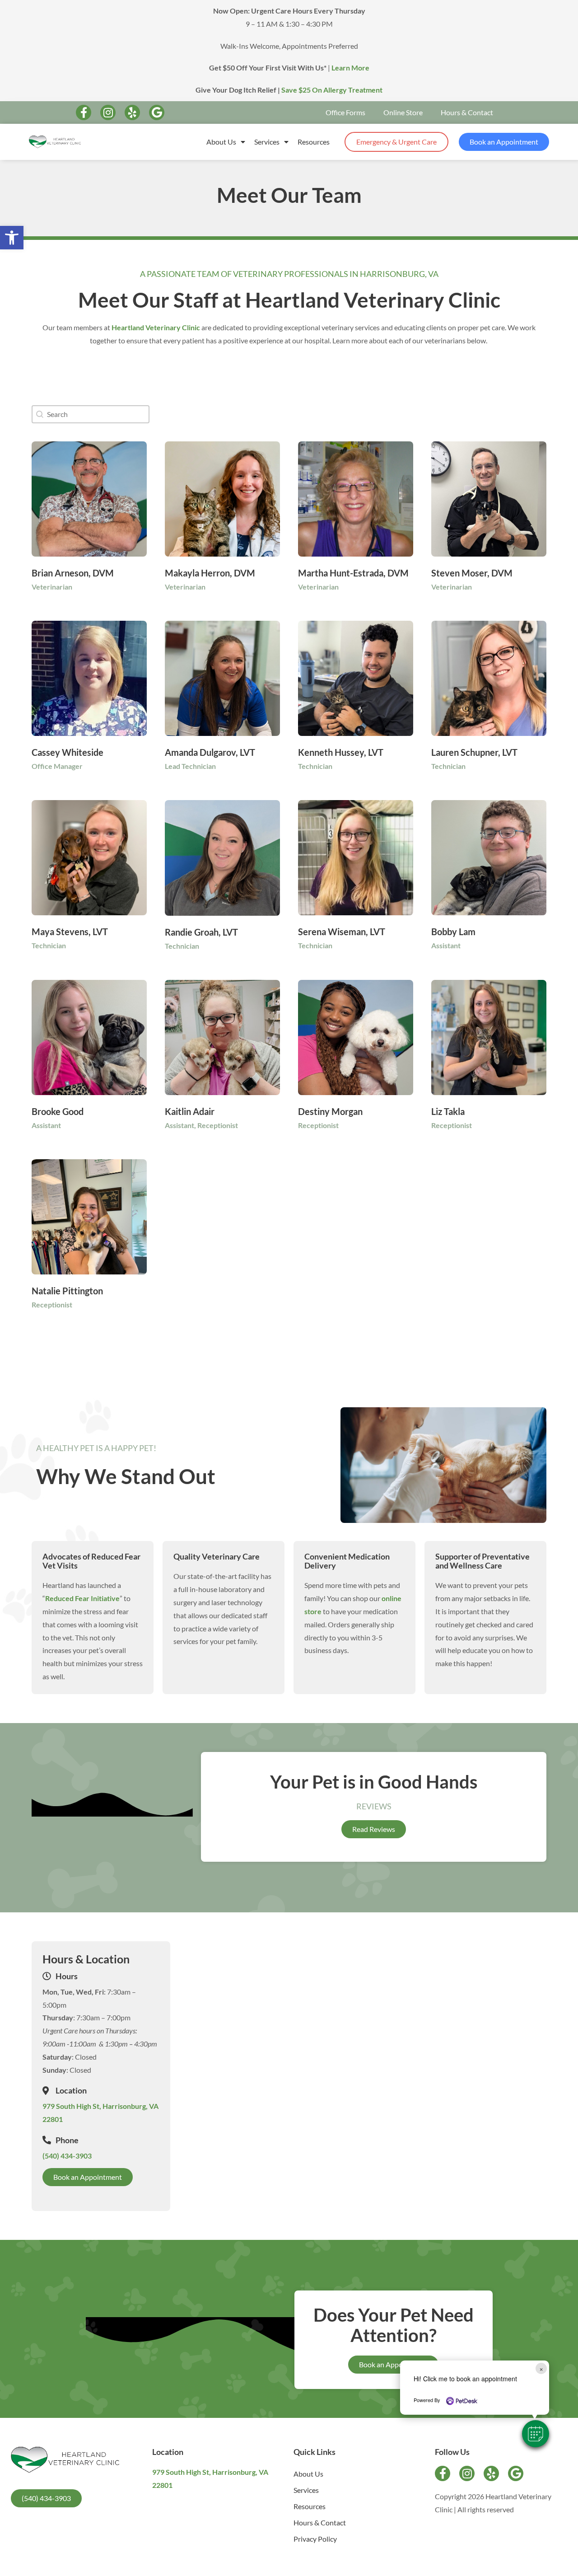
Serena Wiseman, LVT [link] (342, 932)
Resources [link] (314, 142)
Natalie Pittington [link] (67, 1291)
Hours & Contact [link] (467, 112)
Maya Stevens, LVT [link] (70, 932)
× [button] (541, 2368)
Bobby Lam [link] (453, 932)
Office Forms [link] (345, 112)
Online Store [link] (403, 112)
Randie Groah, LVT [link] (201, 932)
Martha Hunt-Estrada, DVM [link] (353, 573)
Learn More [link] (350, 68)
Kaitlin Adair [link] (190, 1111)
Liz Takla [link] (448, 1111)
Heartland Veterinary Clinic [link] (156, 327)
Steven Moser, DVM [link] (472, 573)
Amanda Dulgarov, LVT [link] (210, 752)
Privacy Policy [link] (315, 2539)
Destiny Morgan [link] (330, 1111)
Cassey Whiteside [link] (68, 752)
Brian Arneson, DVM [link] (73, 573)
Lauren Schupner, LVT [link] (474, 752)
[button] (536, 2434)
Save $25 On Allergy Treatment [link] (332, 90)
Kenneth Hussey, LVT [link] (341, 752)
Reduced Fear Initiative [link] (82, 1598)
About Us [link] (221, 142)
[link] (12, 238)
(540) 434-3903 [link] (67, 2156)
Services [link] (267, 142)
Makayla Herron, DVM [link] (210, 573)
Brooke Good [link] (58, 1111)
